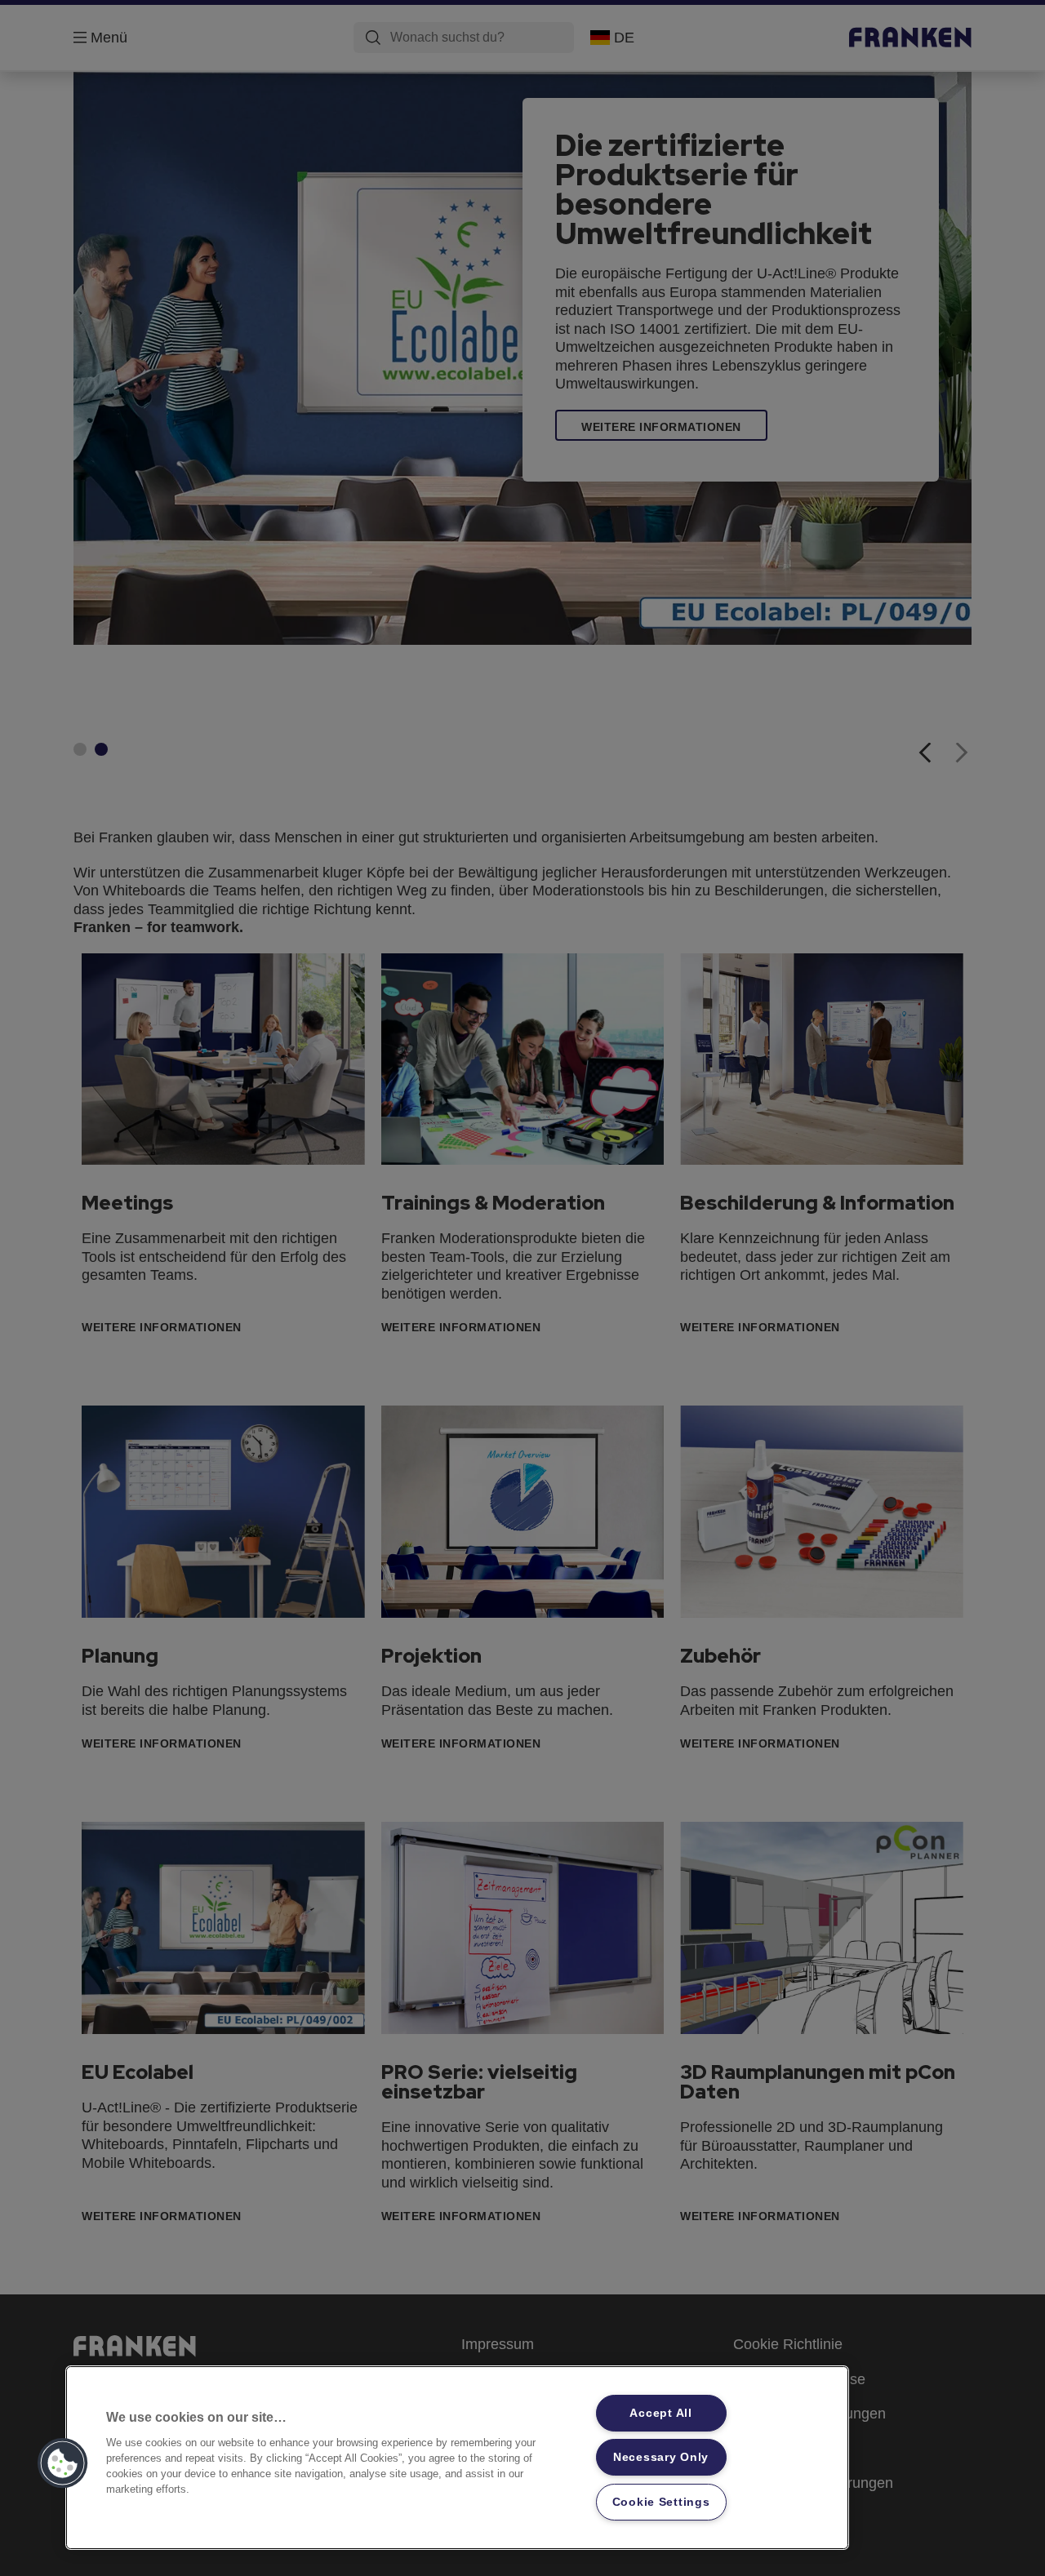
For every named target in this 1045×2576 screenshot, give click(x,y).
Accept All (660, 2413)
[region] (457, 2458)
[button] (63, 2463)
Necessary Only (661, 2457)
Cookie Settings (661, 2502)
